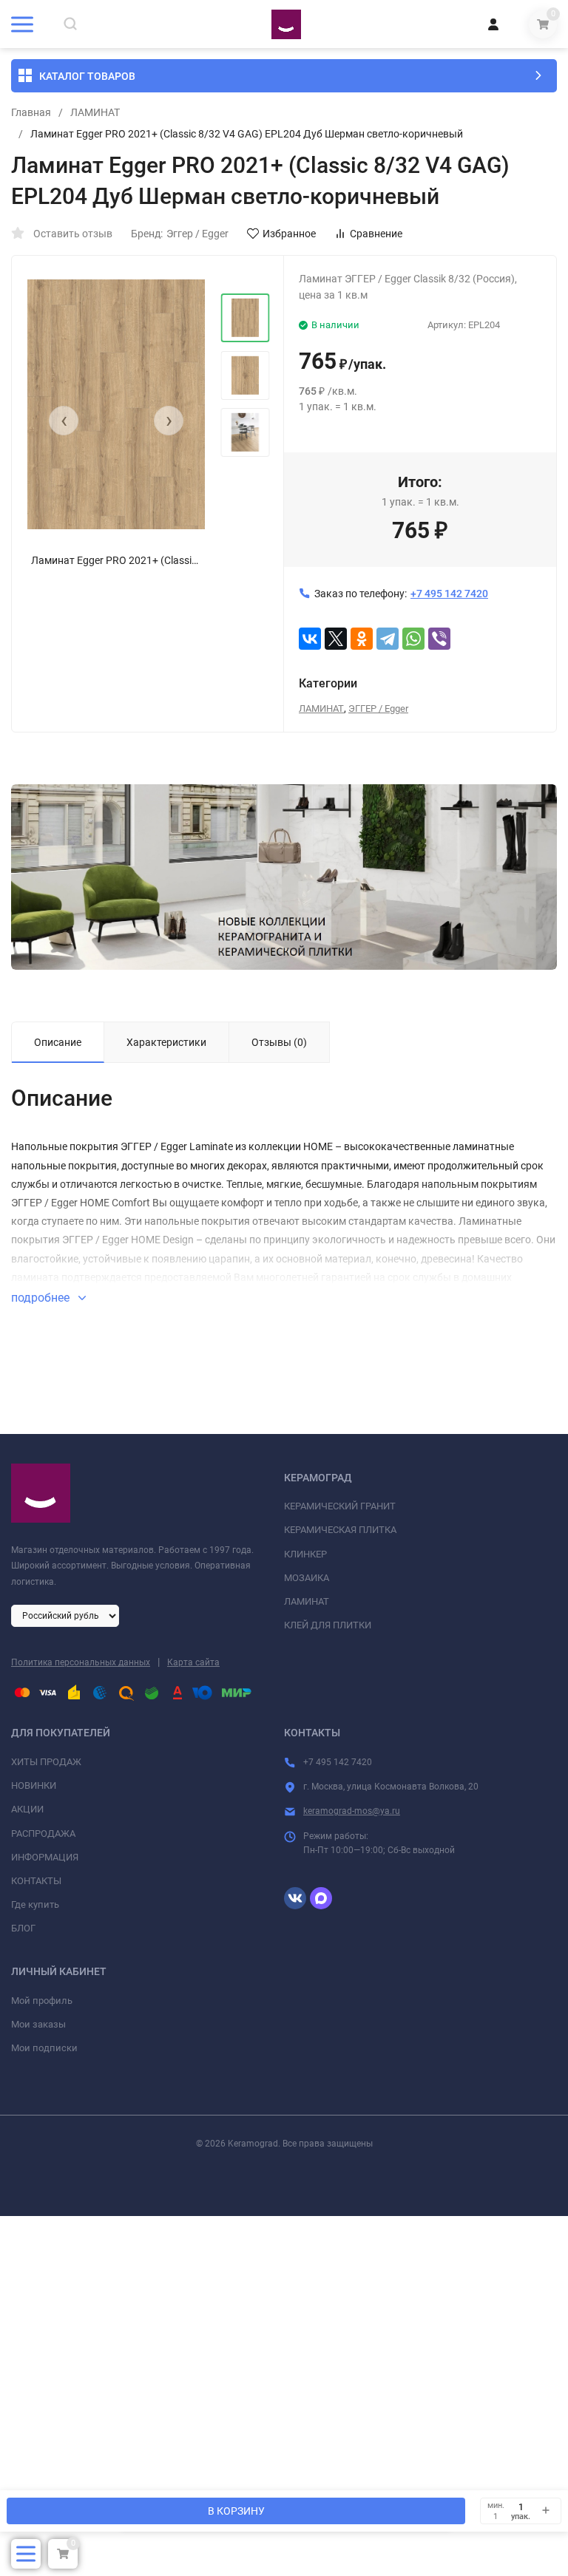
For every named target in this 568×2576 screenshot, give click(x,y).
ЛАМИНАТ (95, 112)
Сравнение (376, 234)
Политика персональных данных (81, 1662)
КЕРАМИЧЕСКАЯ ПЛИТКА (340, 1530)
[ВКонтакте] (310, 639)
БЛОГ (23, 1928)
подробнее (42, 1298)
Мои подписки (44, 2048)
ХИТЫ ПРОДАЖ (46, 1762)
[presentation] (64, 421)
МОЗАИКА (307, 1578)
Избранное (289, 234)
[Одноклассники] (362, 639)
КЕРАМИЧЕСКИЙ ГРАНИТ (340, 1506)
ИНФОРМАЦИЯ (45, 1857)
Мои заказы (38, 2024)
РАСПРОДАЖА (43, 1834)
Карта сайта (193, 1662)
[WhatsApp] (413, 639)
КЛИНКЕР (305, 1554)
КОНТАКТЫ (36, 1881)
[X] (336, 639)
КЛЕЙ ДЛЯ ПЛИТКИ (328, 1625)
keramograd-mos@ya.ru (352, 1811)
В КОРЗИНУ (236, 2511)
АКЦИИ (27, 1809)
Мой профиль (42, 2001)
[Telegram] (388, 639)
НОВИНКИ (34, 1785)
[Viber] (439, 639)
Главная (31, 112)
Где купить (35, 1904)
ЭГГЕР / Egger (378, 708)
